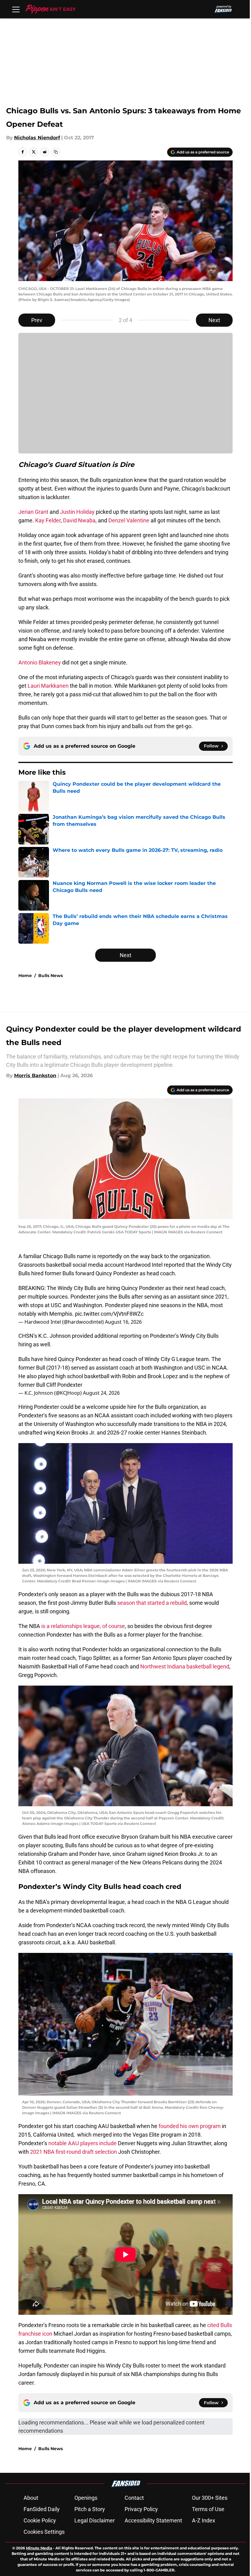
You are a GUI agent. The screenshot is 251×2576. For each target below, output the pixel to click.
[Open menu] (16, 9)
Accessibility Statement (153, 2520)
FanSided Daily (42, 2509)
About (31, 2498)
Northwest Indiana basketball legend (185, 1666)
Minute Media (39, 2548)
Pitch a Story (90, 2509)
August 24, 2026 (101, 1393)
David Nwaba (79, 520)
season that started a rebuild (152, 1603)
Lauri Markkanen (48, 686)
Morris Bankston (35, 1076)
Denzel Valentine (129, 520)
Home (25, 976)
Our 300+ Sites (210, 2498)
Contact (134, 2498)
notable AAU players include (82, 2143)
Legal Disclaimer (95, 2520)
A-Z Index (204, 2520)
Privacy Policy (141, 2509)
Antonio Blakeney (40, 662)
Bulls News (51, 976)
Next (214, 320)
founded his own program (190, 2126)
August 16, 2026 (123, 1322)
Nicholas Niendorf (37, 138)
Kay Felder (48, 520)
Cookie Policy (40, 2520)
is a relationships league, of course (83, 1626)
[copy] (56, 152)
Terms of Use (208, 2509)
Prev (37, 320)
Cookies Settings (44, 2532)
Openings (86, 2498)
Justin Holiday (77, 512)
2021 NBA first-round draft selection (74, 2152)
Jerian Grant (33, 512)
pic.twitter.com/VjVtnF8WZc (109, 1314)
